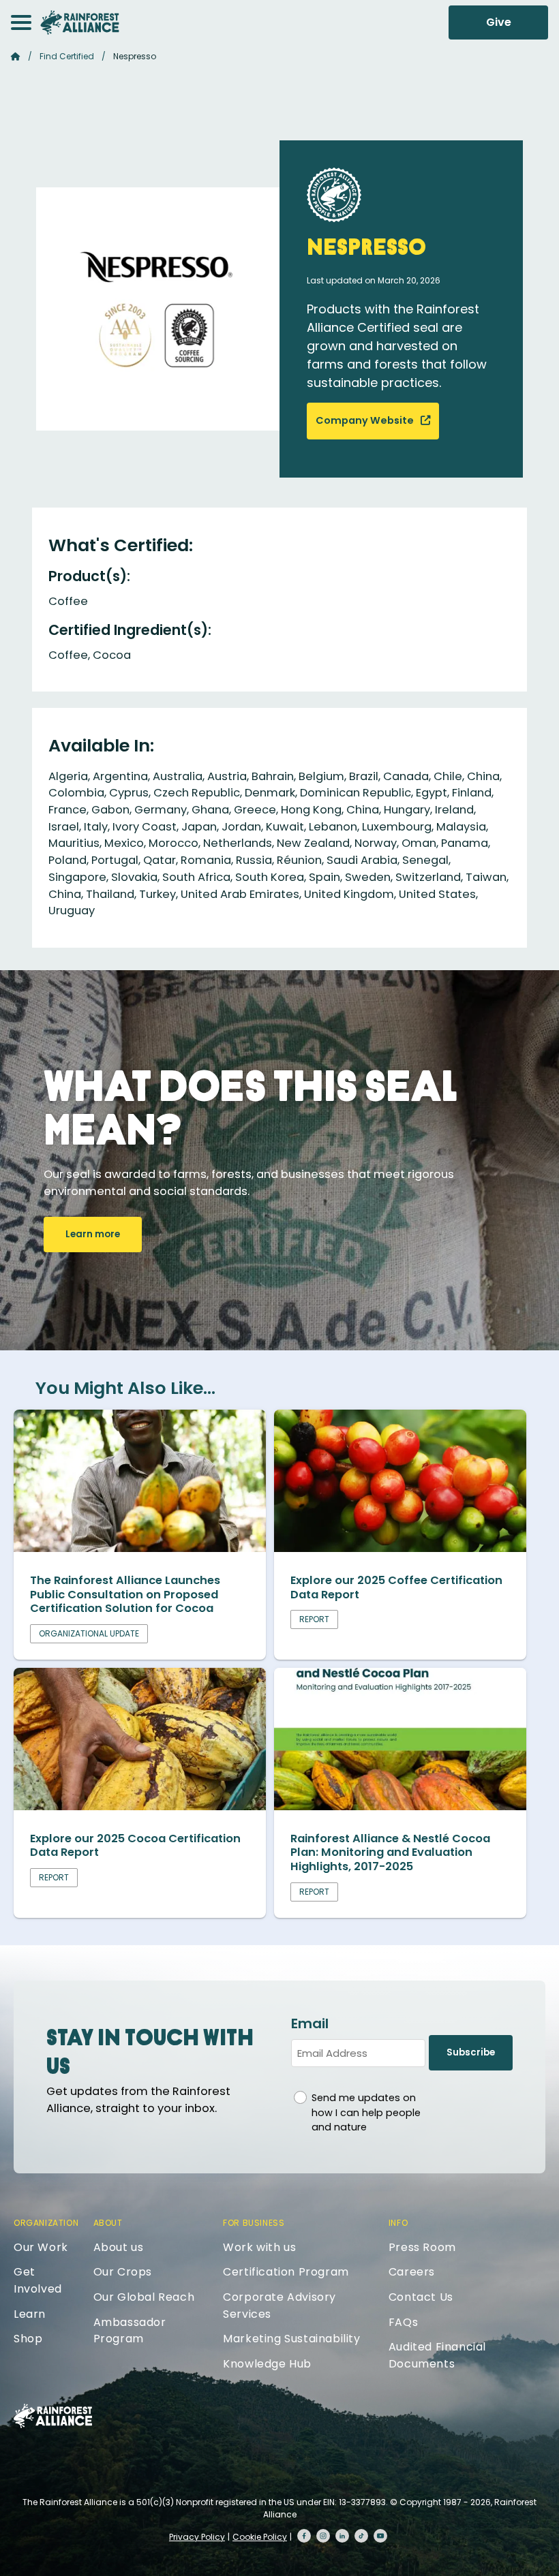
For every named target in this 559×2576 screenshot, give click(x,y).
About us (119, 2247)
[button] (21, 22)
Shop (28, 2339)
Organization (46, 2223)
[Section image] (140, 1548)
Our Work (41, 2247)
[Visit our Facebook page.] (304, 2536)
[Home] (80, 22)
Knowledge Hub (267, 2364)
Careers (412, 2272)
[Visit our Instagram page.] (323, 2536)
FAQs (403, 2322)
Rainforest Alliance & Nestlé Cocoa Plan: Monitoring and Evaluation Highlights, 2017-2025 (390, 1852)
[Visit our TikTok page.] (361, 2536)
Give (499, 22)
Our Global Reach (144, 2297)
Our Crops (123, 2272)
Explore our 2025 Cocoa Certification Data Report (135, 1846)
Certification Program (286, 2272)
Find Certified (67, 56)
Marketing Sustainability (291, 2339)
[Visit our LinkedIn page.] (342, 2536)
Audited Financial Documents (437, 2355)
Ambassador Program (130, 2331)
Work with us (259, 2247)
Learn (30, 2314)
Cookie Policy (260, 2537)
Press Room (422, 2247)
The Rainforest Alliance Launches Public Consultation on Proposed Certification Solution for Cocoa (125, 1594)
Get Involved (38, 2280)
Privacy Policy (197, 2537)
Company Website (366, 420)
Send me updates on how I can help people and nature (366, 2112)
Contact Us (421, 2297)
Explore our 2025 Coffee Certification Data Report (396, 1587)
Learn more (93, 1234)
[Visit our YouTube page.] (380, 2536)
